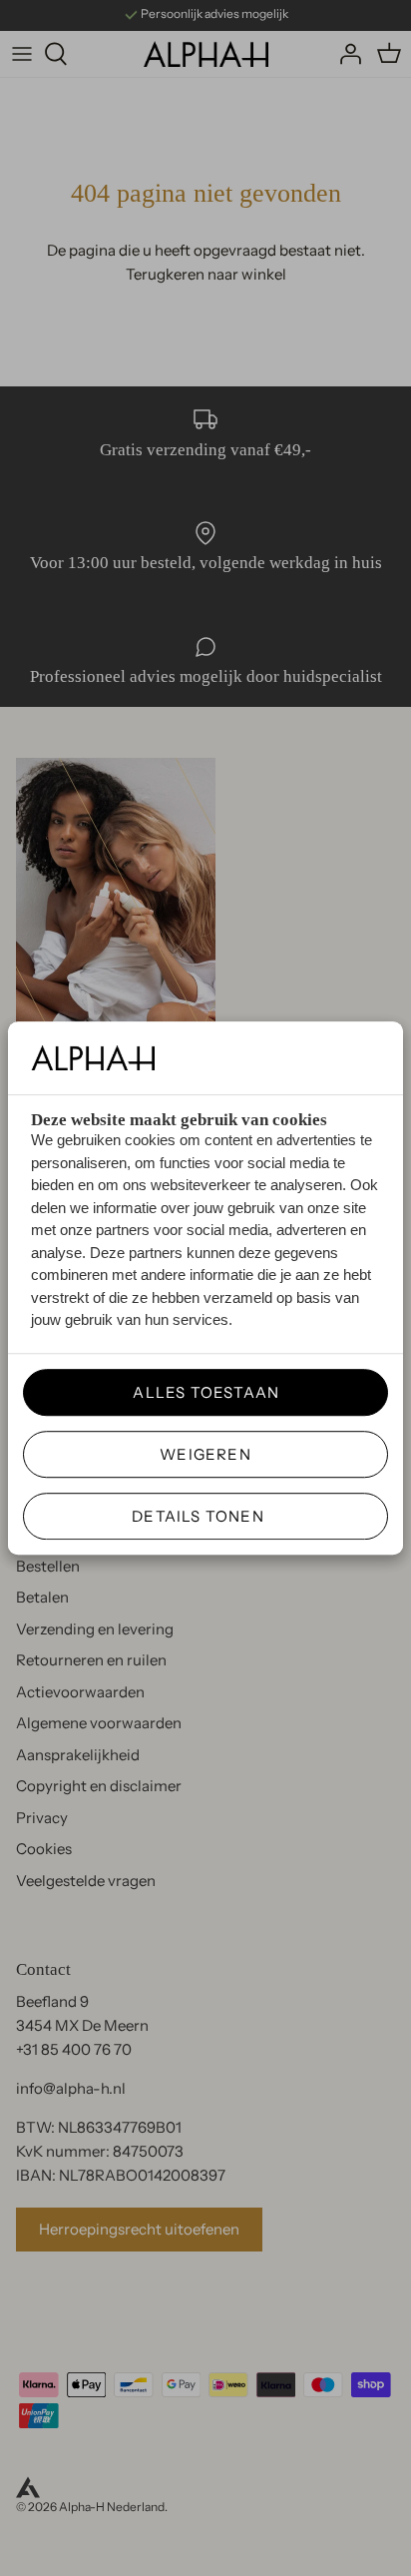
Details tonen (198, 1516)
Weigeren (205, 1454)
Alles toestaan (199, 1392)
